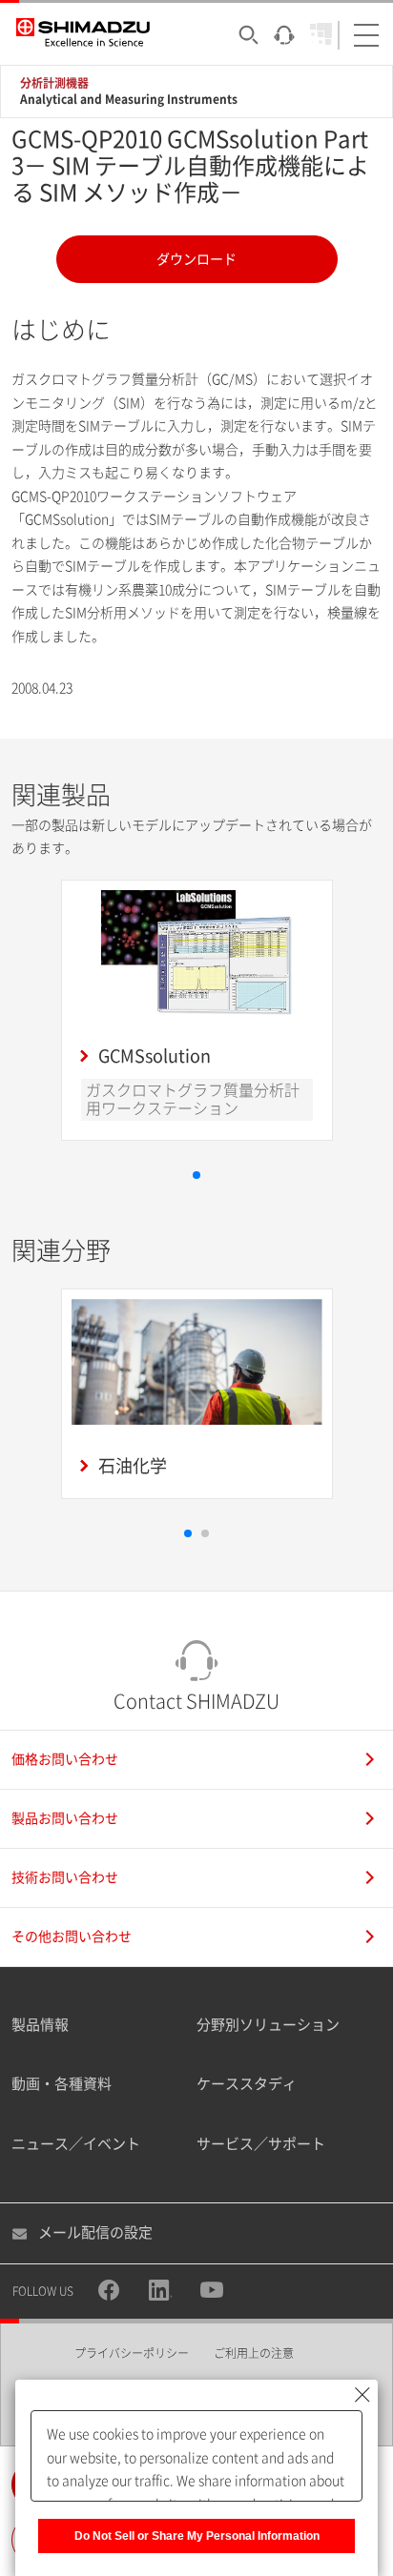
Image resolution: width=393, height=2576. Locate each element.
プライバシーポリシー (132, 2353)
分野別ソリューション (268, 2025)
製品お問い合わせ (65, 1818)
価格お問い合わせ (65, 1759)
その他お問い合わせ (72, 1937)
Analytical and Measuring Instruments (129, 99)
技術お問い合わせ (65, 1877)
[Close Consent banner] (362, 2395)
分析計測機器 (54, 83)
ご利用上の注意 (254, 2353)
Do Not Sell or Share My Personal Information (197, 2536)
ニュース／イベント (76, 2144)
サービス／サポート (261, 2144)
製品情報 (40, 2025)
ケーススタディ (247, 2084)
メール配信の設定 (95, 2232)
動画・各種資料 (62, 2084)
